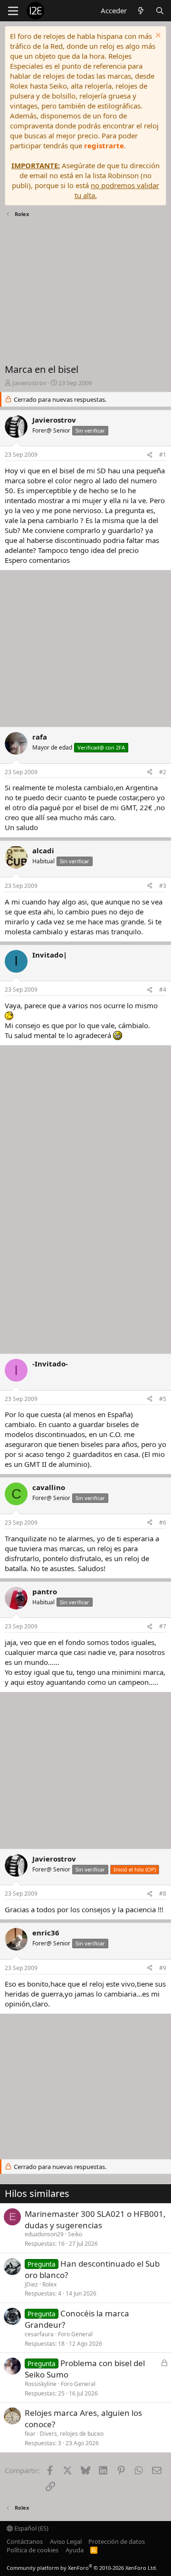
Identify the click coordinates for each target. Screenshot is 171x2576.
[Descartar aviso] (157, 36)
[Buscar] (160, 11)
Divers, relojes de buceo (72, 2434)
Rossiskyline (41, 2384)
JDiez (31, 2284)
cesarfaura (39, 2334)
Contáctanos (25, 2541)
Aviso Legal (66, 2541)
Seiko (75, 2234)
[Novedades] (141, 11)
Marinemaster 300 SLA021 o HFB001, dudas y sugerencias (95, 2219)
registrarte (104, 145)
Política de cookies (33, 2550)
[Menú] (13, 11)
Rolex (49, 2284)
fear (30, 2434)
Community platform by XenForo (82, 2568)
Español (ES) (31, 2528)
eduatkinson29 (44, 2234)
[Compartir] (150, 455)
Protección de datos (117, 2541)
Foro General (75, 2334)
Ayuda (75, 2550)
